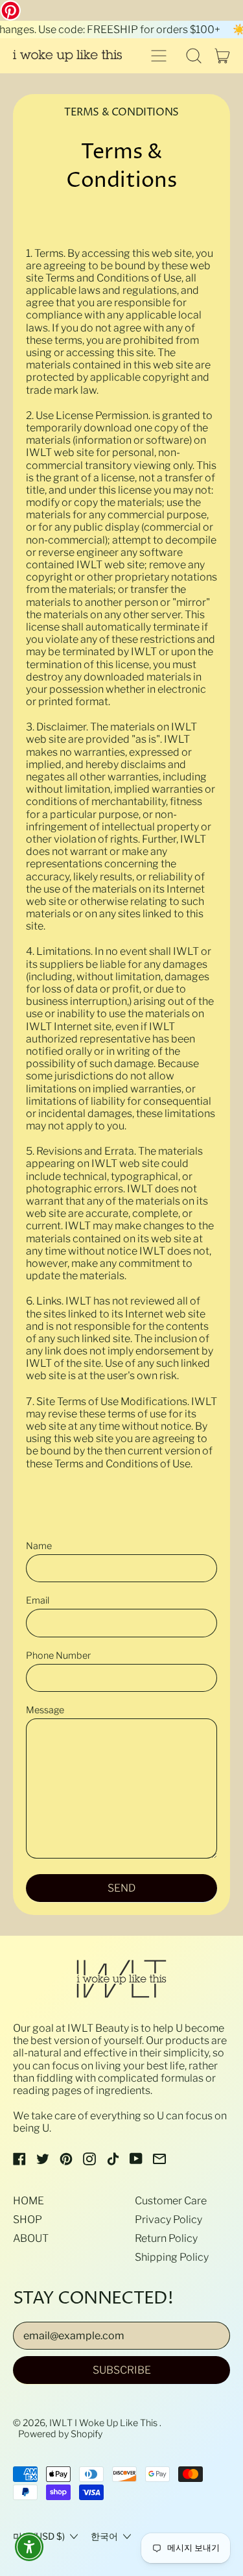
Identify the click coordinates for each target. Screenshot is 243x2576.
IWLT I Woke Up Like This (104, 2423)
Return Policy (166, 2238)
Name (39, 1546)
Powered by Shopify (60, 2434)
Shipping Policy (172, 2257)
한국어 (104, 2536)
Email (38, 1601)
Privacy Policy (168, 2220)
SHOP (28, 2220)
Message (45, 1710)
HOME (29, 2201)
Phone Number (58, 1656)
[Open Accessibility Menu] (29, 2547)
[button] (194, 56)
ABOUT (31, 2238)
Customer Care (171, 2201)
